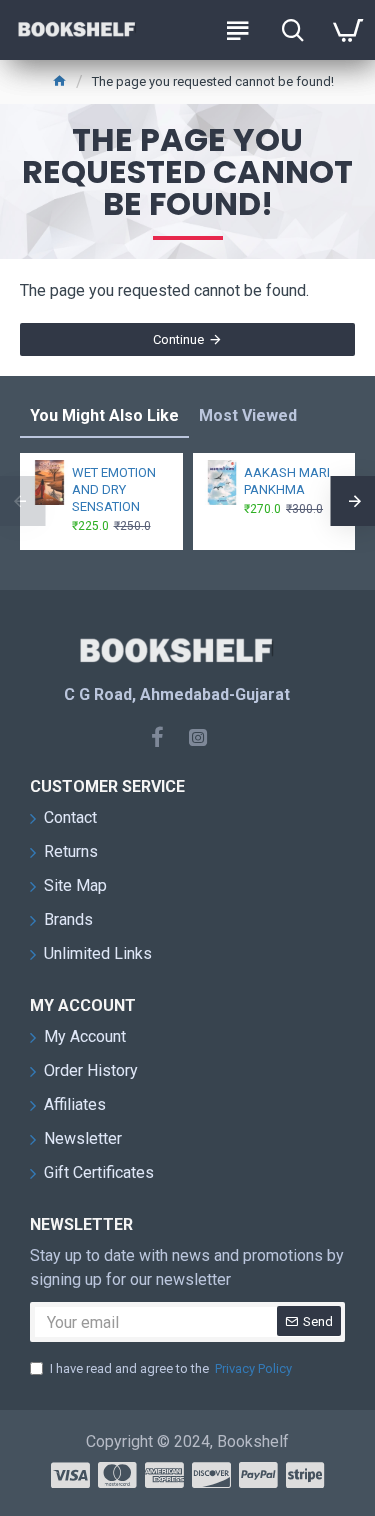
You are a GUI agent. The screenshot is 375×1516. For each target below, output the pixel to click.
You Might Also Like (104, 415)
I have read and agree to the (171, 1368)
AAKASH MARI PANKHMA (287, 481)
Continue (178, 339)
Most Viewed (248, 415)
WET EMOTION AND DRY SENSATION (114, 489)
